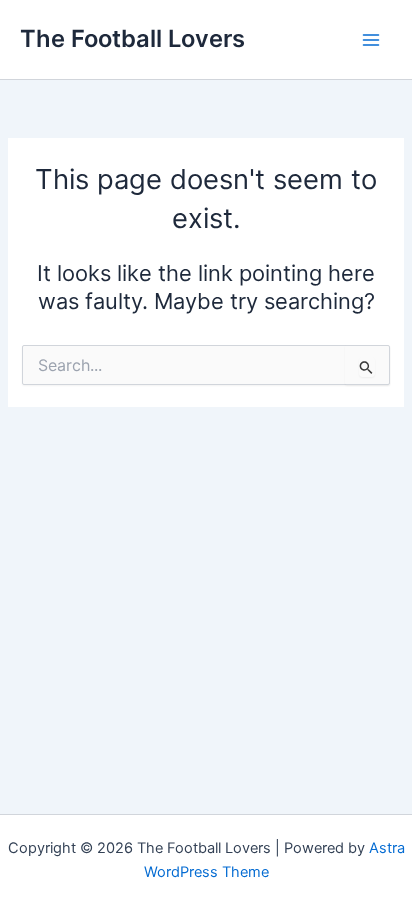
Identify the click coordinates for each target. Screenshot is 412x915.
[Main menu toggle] (371, 40)
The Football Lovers (132, 38)
